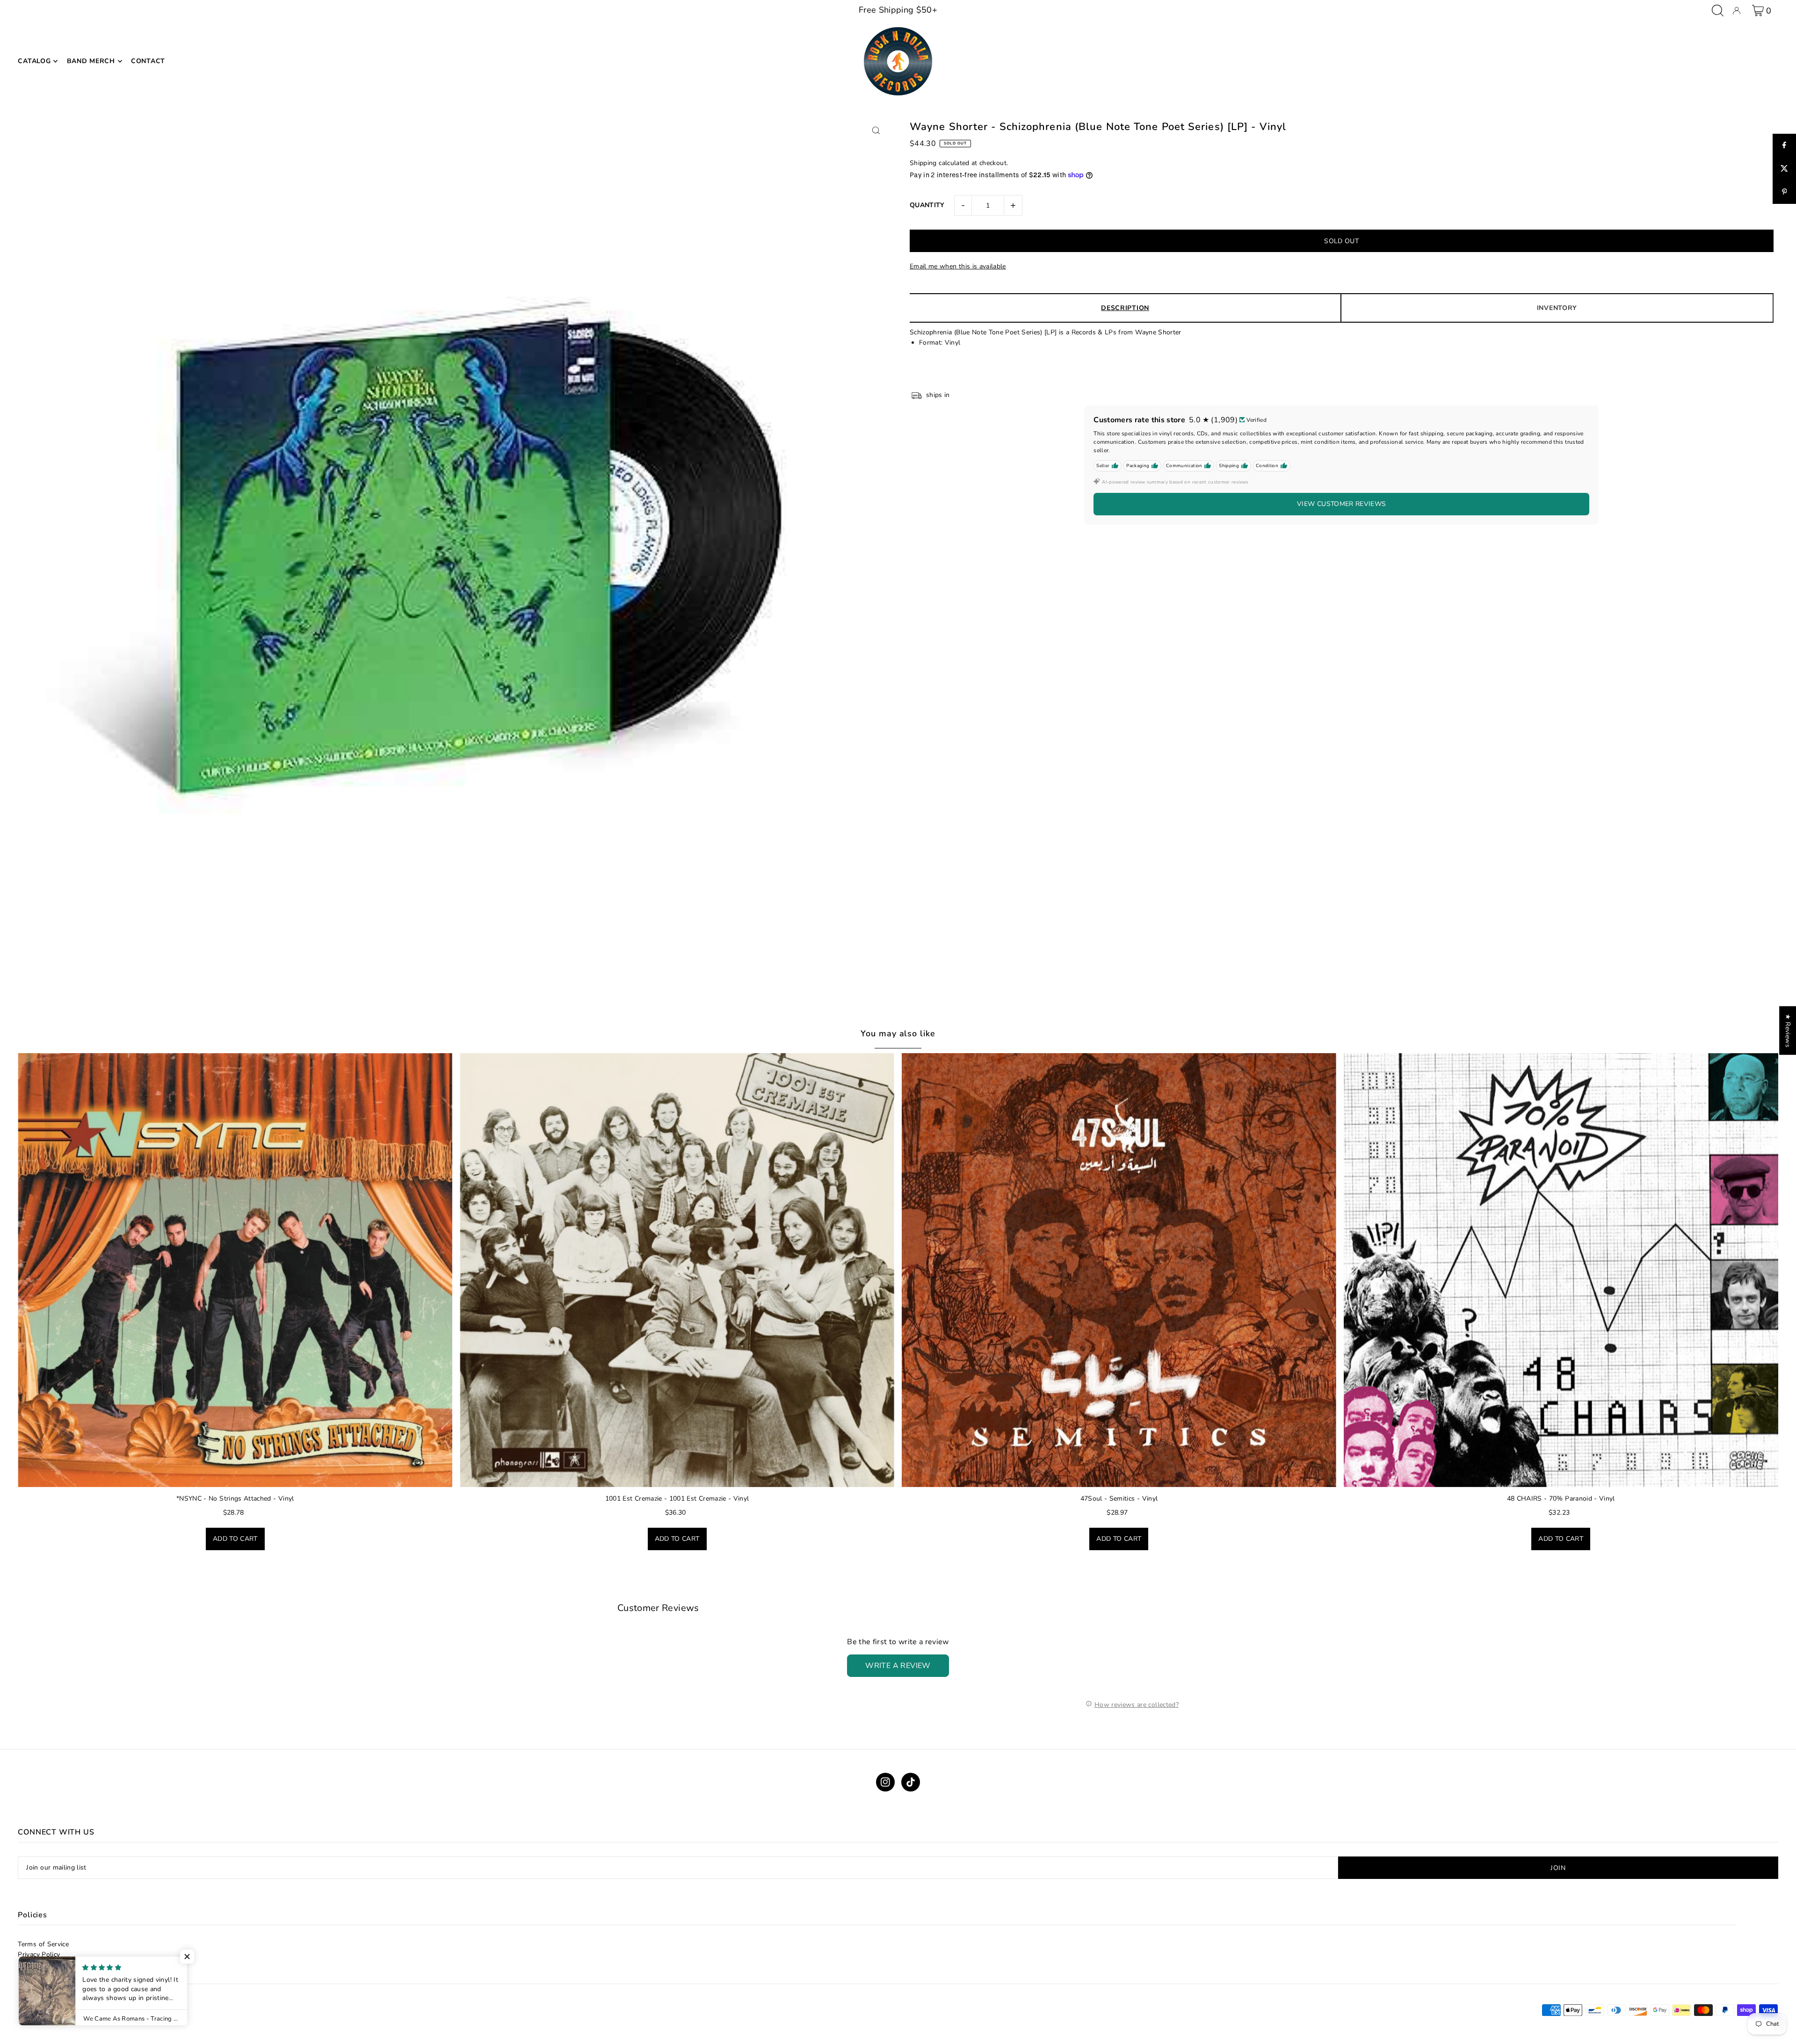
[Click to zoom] (876, 130)
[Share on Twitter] (1784, 169)
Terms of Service (43, 1944)
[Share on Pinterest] (1784, 192)
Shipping (923, 163)
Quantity (927, 205)
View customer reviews (1341, 504)
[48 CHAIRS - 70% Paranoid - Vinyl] (1561, 1270)
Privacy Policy (39, 1954)
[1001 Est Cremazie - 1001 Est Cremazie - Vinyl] (677, 1270)
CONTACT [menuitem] (148, 61)
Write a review (898, 1666)
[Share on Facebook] (1784, 145)
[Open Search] (1718, 11)
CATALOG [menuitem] (34, 61)
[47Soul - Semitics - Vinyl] (1119, 1270)
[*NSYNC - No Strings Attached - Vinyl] (235, 1270)
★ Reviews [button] (1788, 1030)
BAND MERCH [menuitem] (91, 61)
